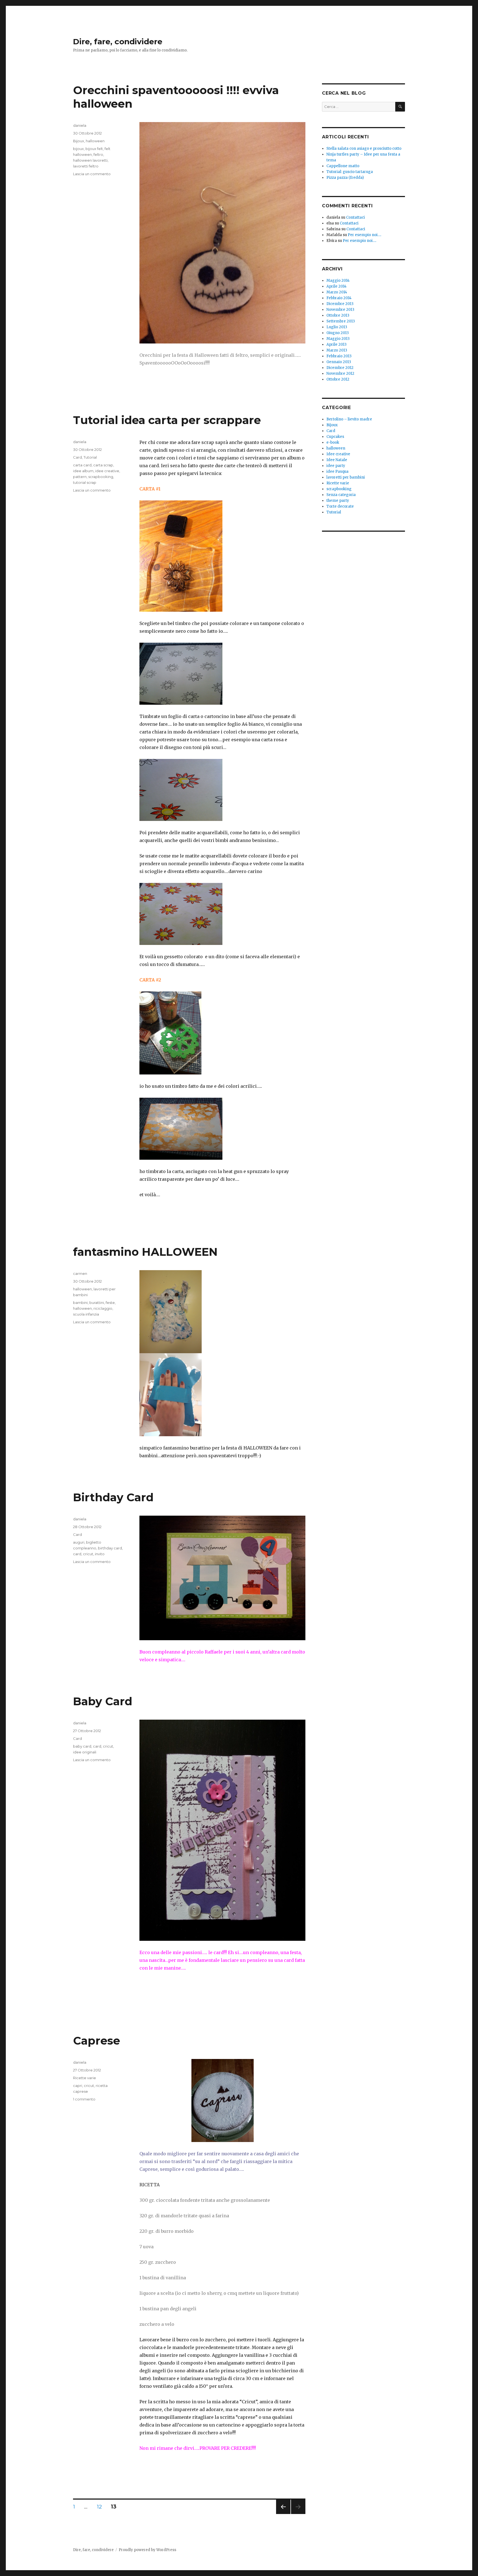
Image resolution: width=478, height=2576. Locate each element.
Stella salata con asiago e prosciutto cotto (364, 148)
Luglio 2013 (337, 327)
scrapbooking (101, 477)
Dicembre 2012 (340, 368)
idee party (336, 466)
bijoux (78, 149)
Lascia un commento (92, 174)
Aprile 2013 (337, 344)
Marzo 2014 (337, 292)
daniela (80, 125)
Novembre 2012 (340, 374)
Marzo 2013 (337, 350)
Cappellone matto (343, 166)
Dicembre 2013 (340, 304)
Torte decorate (340, 506)
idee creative (107, 471)
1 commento (84, 2099)
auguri (79, 1542)
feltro (98, 154)
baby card (82, 1746)
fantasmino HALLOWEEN (145, 1252)
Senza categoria (341, 495)
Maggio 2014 (338, 281)
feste (110, 1303)
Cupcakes (335, 437)
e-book (333, 442)
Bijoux (79, 141)
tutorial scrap (85, 482)
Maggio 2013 (338, 339)
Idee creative (338, 454)
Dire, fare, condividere (118, 42)
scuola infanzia (86, 1314)
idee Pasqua (337, 471)
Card (77, 457)
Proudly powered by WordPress (147, 2550)
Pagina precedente (283, 2514)
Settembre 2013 (341, 321)
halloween (95, 141)
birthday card (110, 1548)
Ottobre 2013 (338, 315)
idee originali (85, 1752)
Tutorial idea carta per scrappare (167, 420)
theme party (338, 501)
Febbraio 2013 (339, 356)
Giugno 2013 (338, 333)
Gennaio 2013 (339, 362)
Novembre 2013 (340, 310)
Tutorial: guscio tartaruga (350, 172)
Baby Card (103, 1701)
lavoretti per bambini (346, 477)
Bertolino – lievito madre (349, 419)
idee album (83, 471)
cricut (88, 1554)
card (77, 1554)
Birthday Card (113, 1497)
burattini (97, 1303)
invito (100, 1554)
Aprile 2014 (337, 286)
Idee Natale (337, 460)
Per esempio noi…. (364, 235)
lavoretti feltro (86, 166)
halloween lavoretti (90, 160)
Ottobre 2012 (338, 379)
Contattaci (355, 217)
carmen (80, 1273)
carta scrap (103, 465)
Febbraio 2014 (339, 298)
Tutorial (90, 457)
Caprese (97, 2041)
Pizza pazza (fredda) (345, 178)
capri (78, 2086)
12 (101, 2507)
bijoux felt (94, 149)
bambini (80, 1303)
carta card (82, 465)
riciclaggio (103, 1308)
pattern (80, 477)
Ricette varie (85, 2078)
